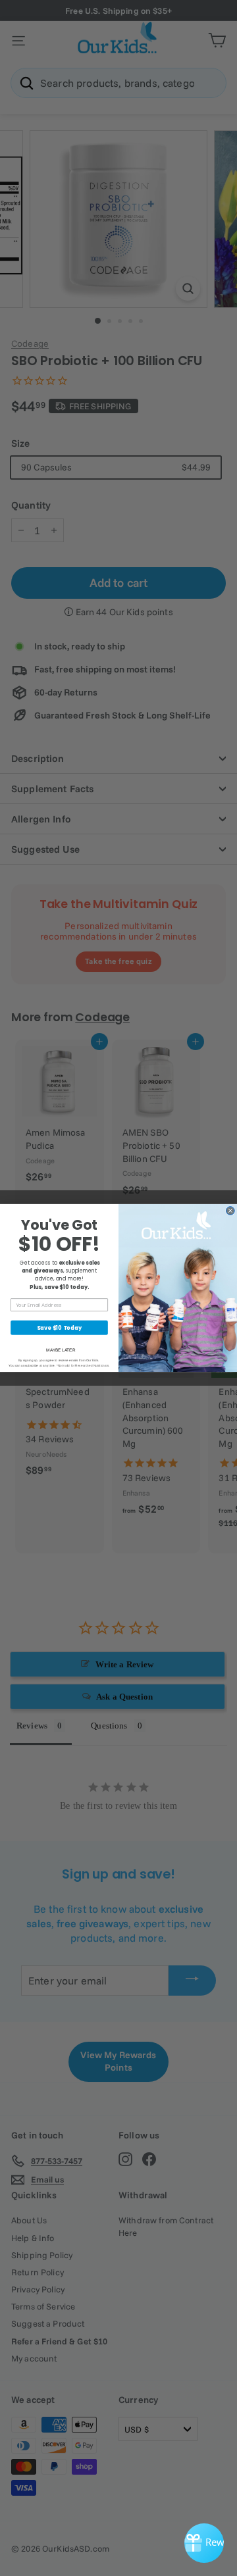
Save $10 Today (59, 1328)
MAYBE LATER (61, 1350)
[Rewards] (204, 2543)
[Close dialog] (230, 1211)
